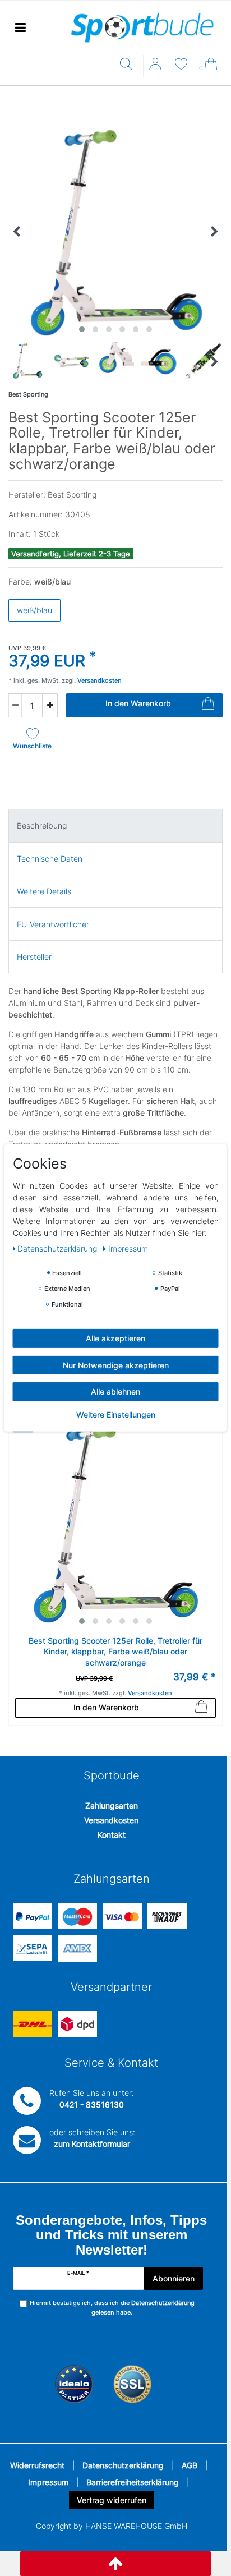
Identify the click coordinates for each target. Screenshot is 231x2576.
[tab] (115, 825)
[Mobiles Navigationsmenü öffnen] (20, 28)
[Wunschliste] (181, 65)
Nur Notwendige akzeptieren (116, 1365)
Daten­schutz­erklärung (58, 1248)
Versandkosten (111, 1820)
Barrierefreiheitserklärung (133, 2482)
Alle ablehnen (115, 1392)
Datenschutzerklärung (123, 2465)
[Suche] (129, 65)
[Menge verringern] (15, 705)
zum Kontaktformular (92, 2144)
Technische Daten (50, 859)
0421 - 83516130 (92, 2104)
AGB (190, 2465)
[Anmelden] (156, 68)
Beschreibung (42, 825)
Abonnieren (174, 2278)
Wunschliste (32, 746)
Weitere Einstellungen (116, 1414)
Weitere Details (44, 891)
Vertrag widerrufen (112, 2500)
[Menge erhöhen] (50, 705)
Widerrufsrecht (37, 2465)
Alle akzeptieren (115, 1338)
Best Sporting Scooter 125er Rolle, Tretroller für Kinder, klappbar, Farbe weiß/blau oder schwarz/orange (115, 1652)
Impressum (48, 2482)
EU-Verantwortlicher (53, 924)
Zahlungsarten (112, 1806)
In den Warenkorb (138, 703)
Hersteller (34, 957)
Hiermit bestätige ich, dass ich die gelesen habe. (112, 2308)
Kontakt (112, 1835)
